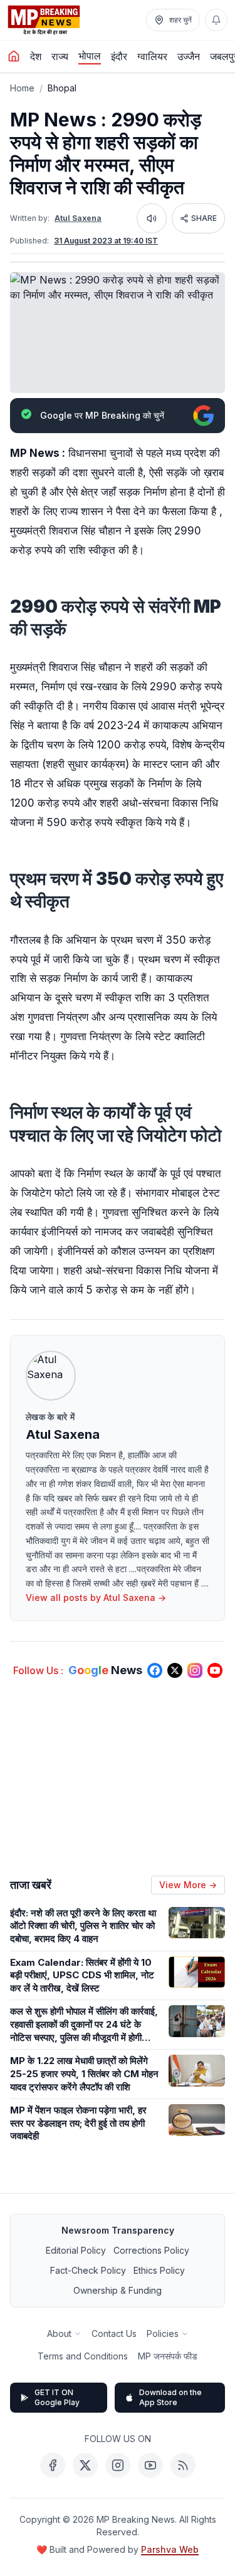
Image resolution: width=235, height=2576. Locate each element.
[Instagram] (118, 2465)
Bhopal (62, 88)
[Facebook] (53, 2465)
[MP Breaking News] (44, 20)
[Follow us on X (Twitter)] (175, 1670)
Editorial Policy (76, 2250)
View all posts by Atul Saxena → (96, 1597)
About (59, 2333)
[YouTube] (150, 2465)
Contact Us (114, 2333)
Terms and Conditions (83, 2356)
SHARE (204, 218)
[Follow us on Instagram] (195, 1670)
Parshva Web (170, 2549)
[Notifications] (216, 20)
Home (22, 88)
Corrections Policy (151, 2250)
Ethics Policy (159, 2270)
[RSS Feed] (183, 2465)
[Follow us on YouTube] (215, 1670)
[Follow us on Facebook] (155, 1670)
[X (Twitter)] (85, 2465)
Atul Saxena (78, 218)
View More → (188, 1885)
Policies (163, 2333)
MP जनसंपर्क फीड (168, 2356)
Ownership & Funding (118, 2290)
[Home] (14, 56)
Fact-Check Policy (88, 2270)
